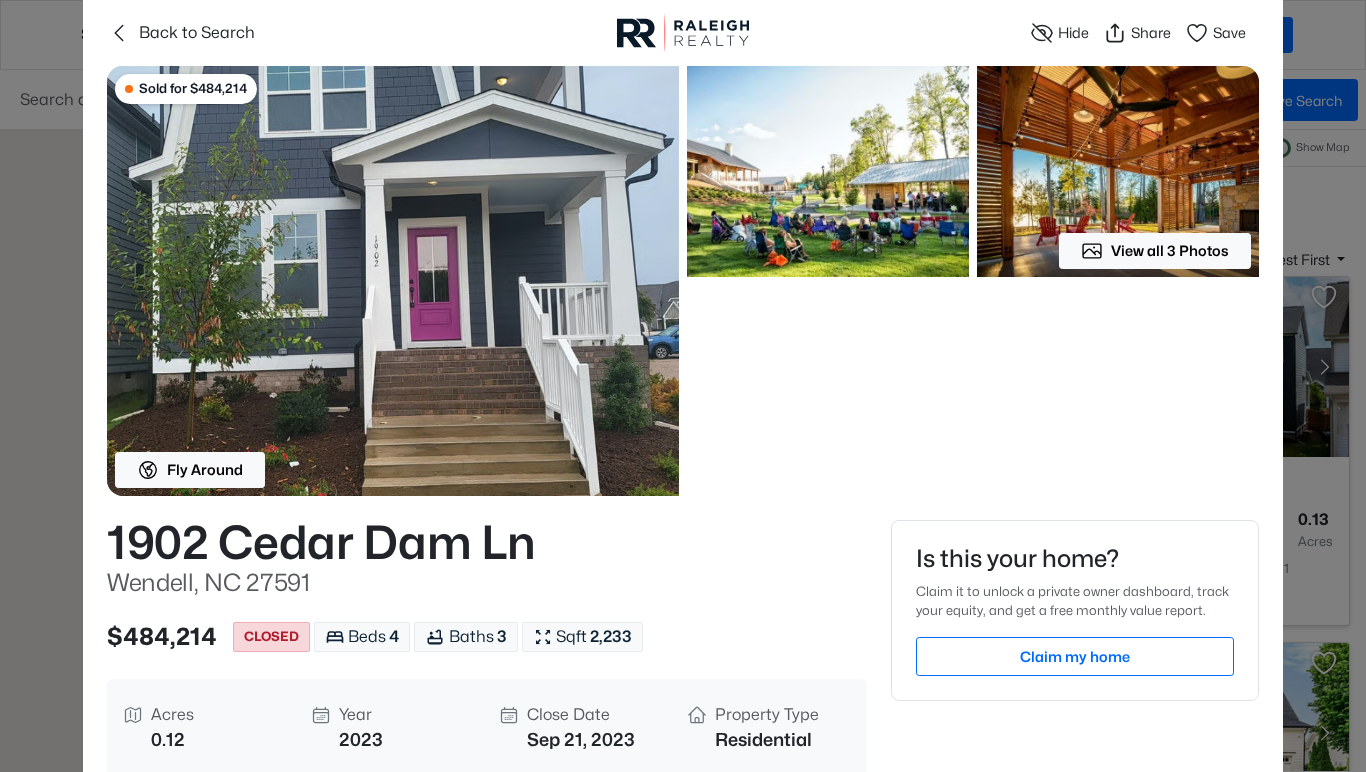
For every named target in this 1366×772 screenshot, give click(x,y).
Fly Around (205, 469)
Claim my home (1075, 656)
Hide (1073, 32)
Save (1229, 32)
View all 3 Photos (1170, 250)
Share (1151, 32)
